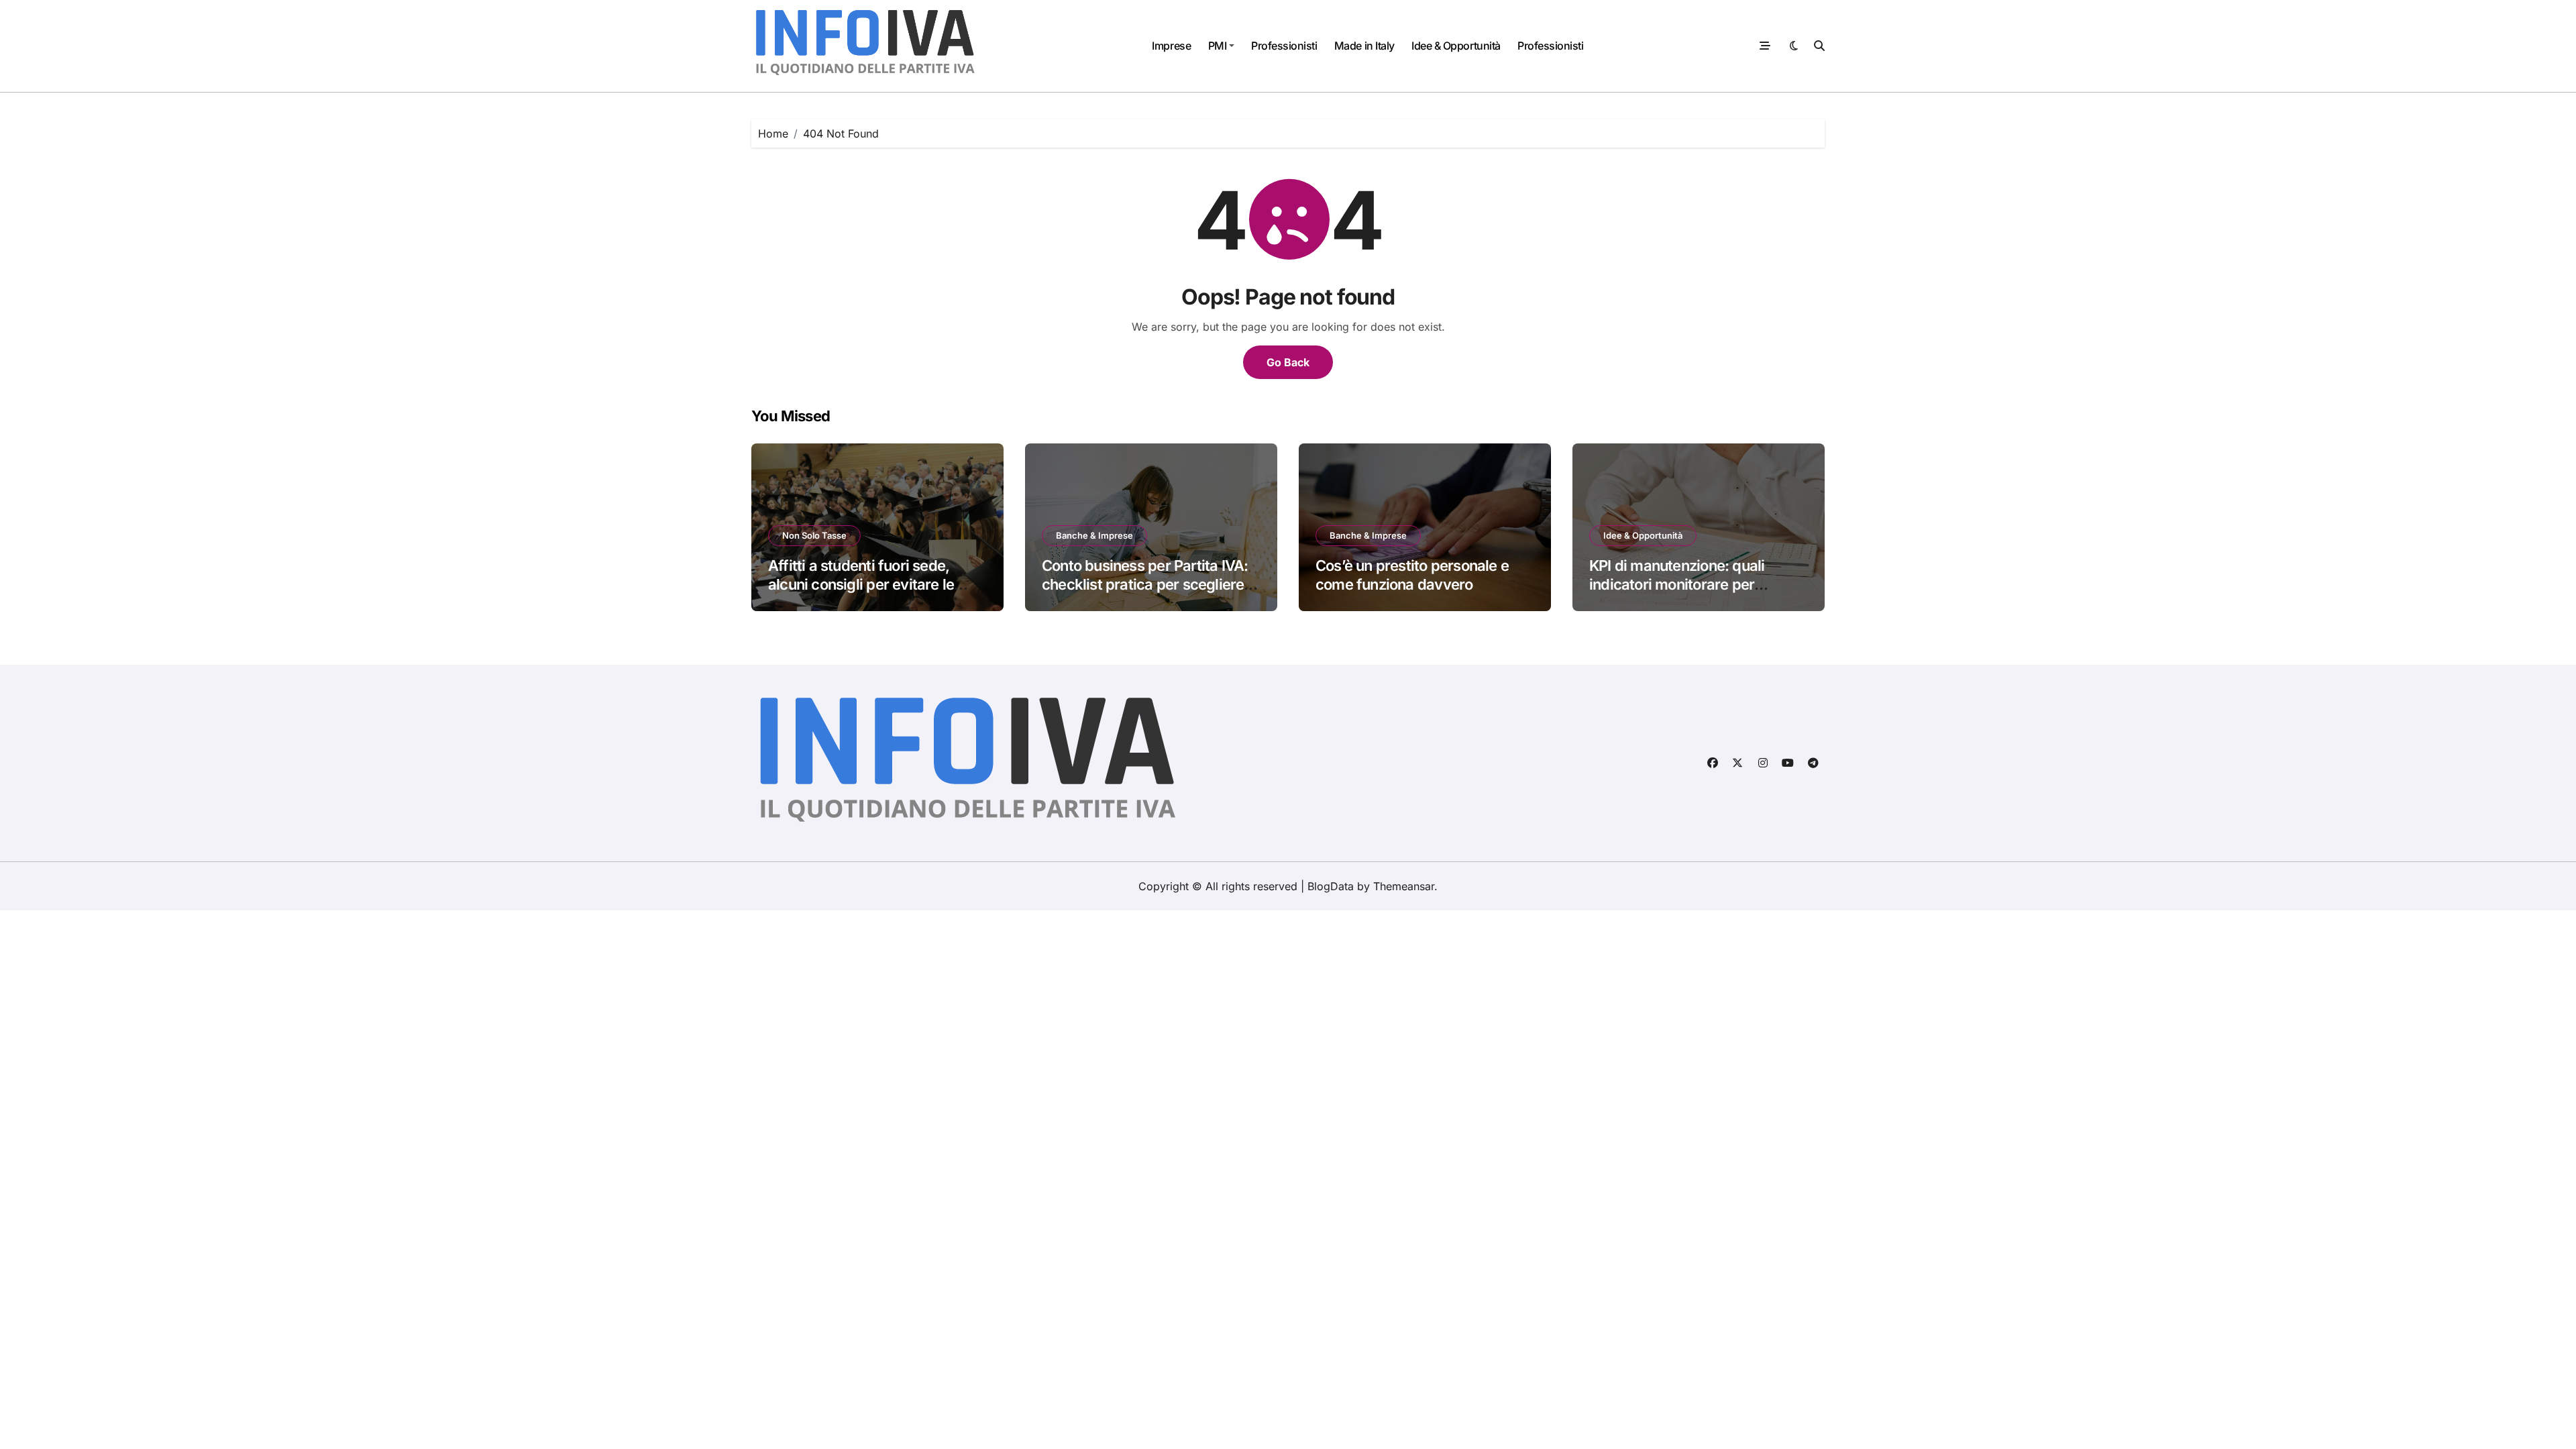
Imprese (1171, 46)
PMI (1218, 46)
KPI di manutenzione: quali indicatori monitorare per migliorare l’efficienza (1677, 585)
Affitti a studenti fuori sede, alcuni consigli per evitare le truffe (861, 585)
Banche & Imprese (1094, 535)
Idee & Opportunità (1456, 46)
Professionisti (1284, 46)
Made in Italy (1364, 46)
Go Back (1288, 362)
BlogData (1331, 886)
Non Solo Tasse (814, 535)
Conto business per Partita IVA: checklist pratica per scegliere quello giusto (1145, 585)
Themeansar (1404, 886)
